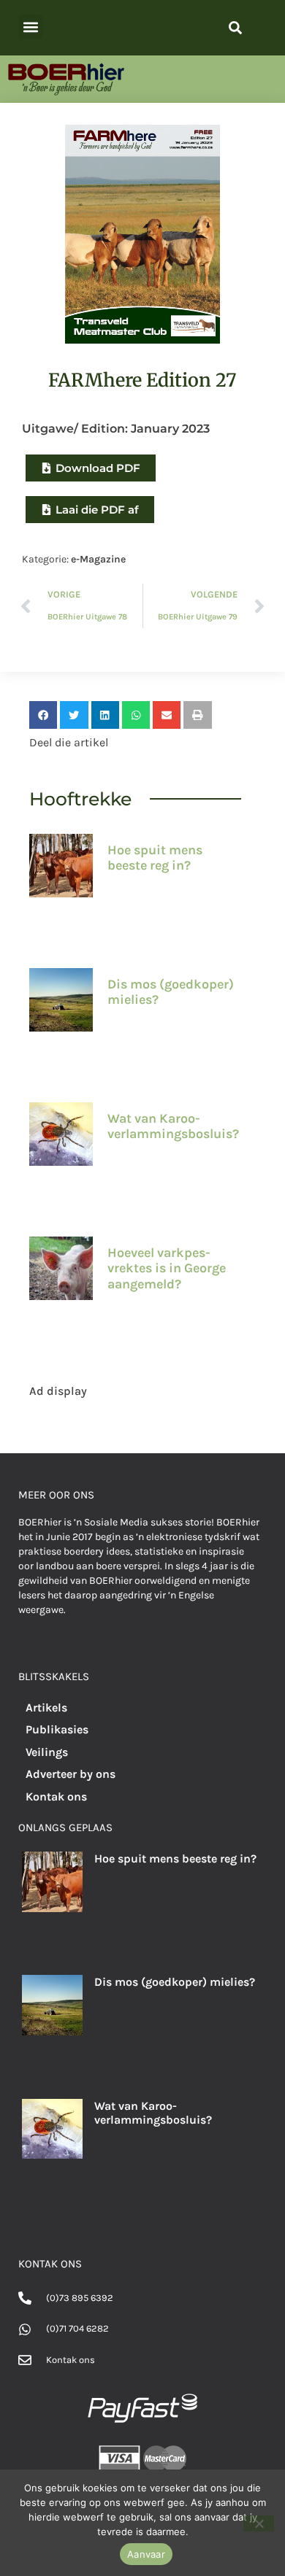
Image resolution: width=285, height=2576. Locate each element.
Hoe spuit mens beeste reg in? (155, 858)
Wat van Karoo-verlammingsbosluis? (173, 1126)
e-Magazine (98, 559)
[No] (259, 2523)
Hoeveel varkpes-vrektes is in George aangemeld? (167, 1268)
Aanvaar (146, 2554)
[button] (30, 27)
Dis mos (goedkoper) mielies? (171, 992)
